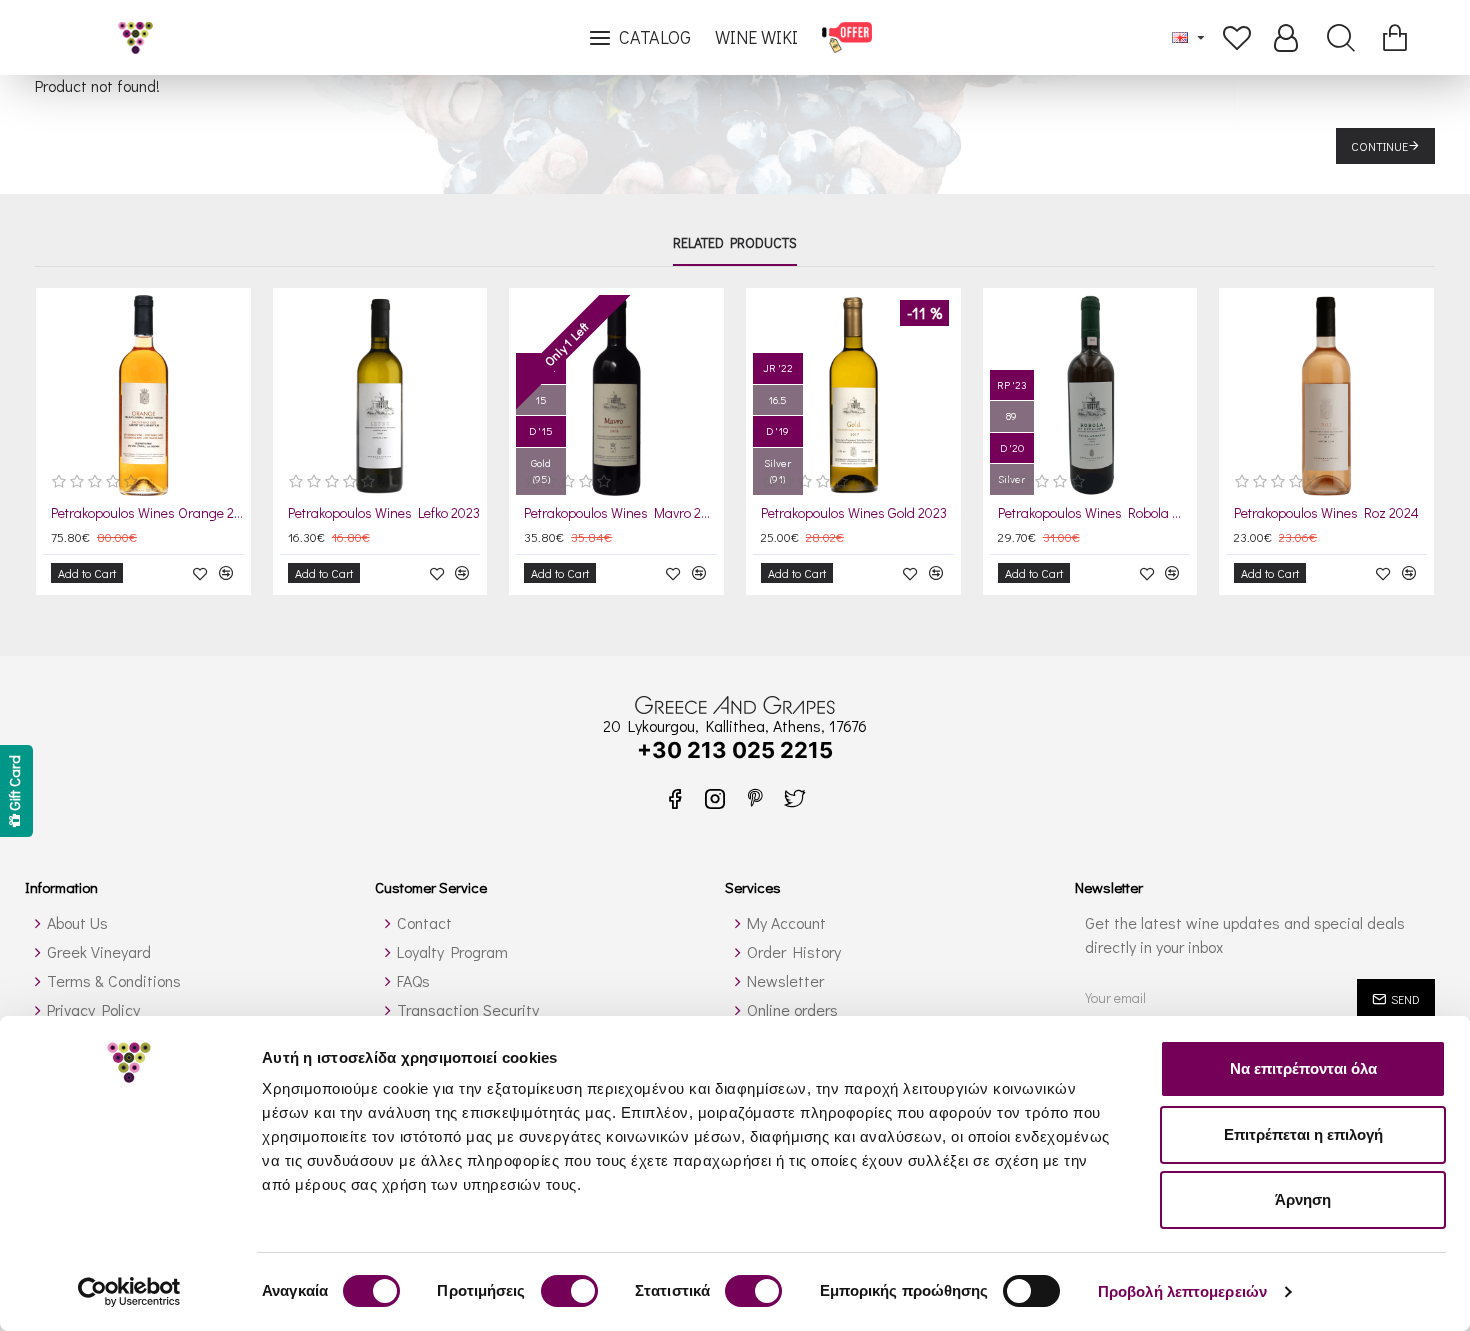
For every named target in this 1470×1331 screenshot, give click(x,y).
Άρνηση (1303, 1199)
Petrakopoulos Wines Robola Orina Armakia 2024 (1094, 513)
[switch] (569, 1291)
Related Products (735, 243)
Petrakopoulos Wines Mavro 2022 (620, 513)
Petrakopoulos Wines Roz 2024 (1326, 513)
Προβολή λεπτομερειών (1182, 1291)
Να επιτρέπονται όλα (1303, 1068)
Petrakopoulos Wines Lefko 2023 (384, 513)
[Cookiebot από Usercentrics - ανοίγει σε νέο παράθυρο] (129, 1292)
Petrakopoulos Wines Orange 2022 (147, 513)
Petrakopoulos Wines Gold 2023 (854, 513)
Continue (1379, 146)
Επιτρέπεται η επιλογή (1303, 1134)
